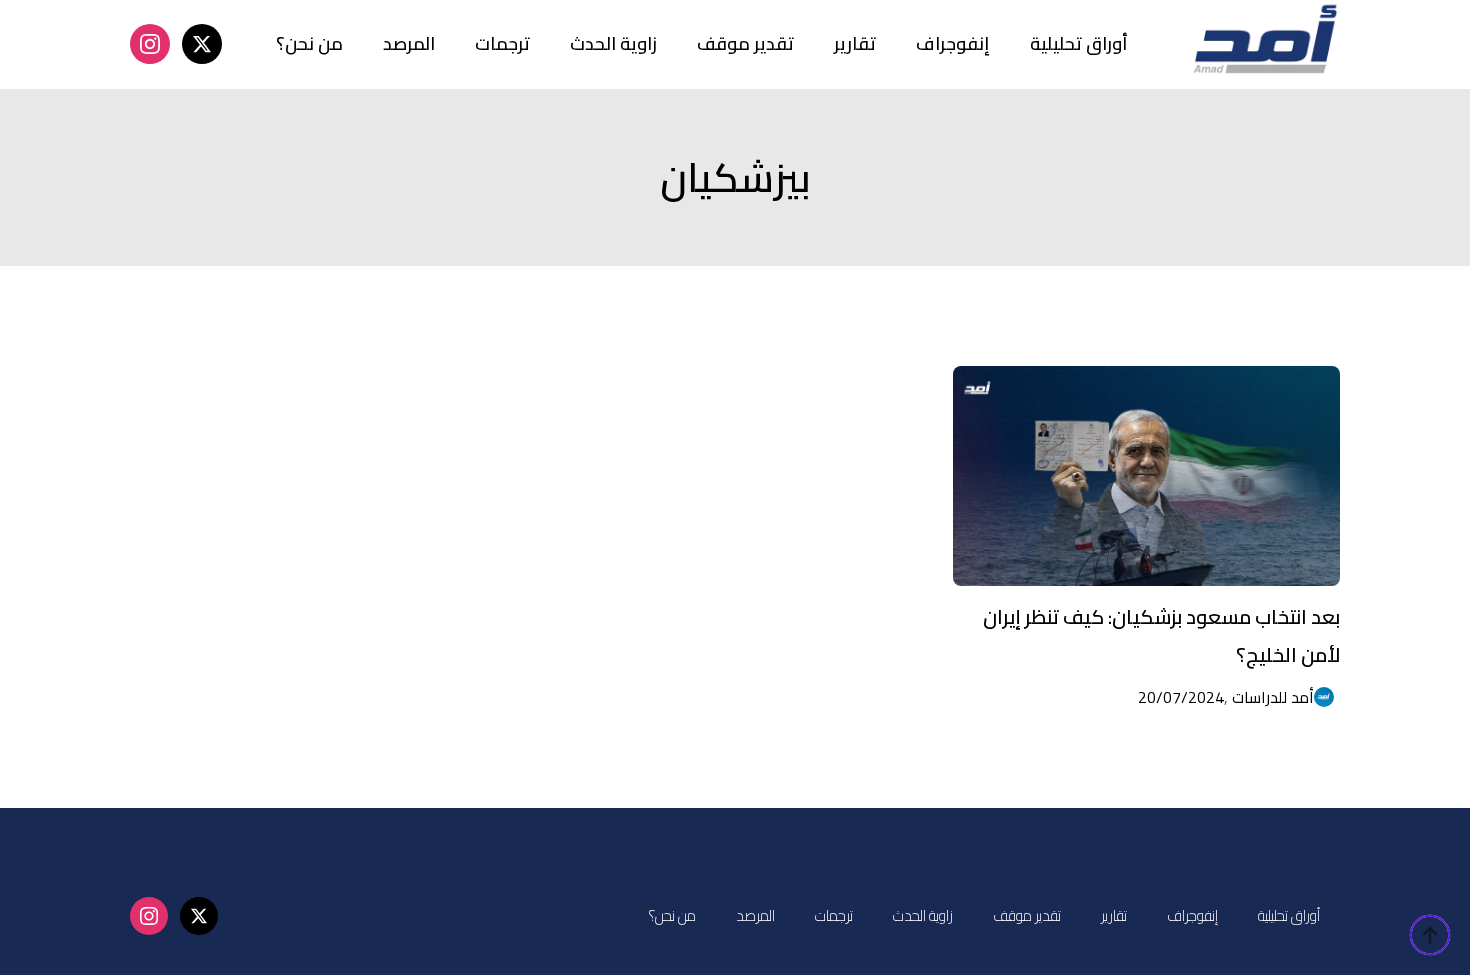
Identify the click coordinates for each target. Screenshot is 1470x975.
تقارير (855, 43)
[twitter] (202, 44)
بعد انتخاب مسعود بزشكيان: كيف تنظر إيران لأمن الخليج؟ (1161, 635)
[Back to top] (1430, 935)
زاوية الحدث (613, 43)
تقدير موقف (745, 43)
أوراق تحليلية (1079, 43)
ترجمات (502, 43)
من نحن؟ (309, 43)
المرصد (409, 43)
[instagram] (150, 44)
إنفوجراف (953, 43)
